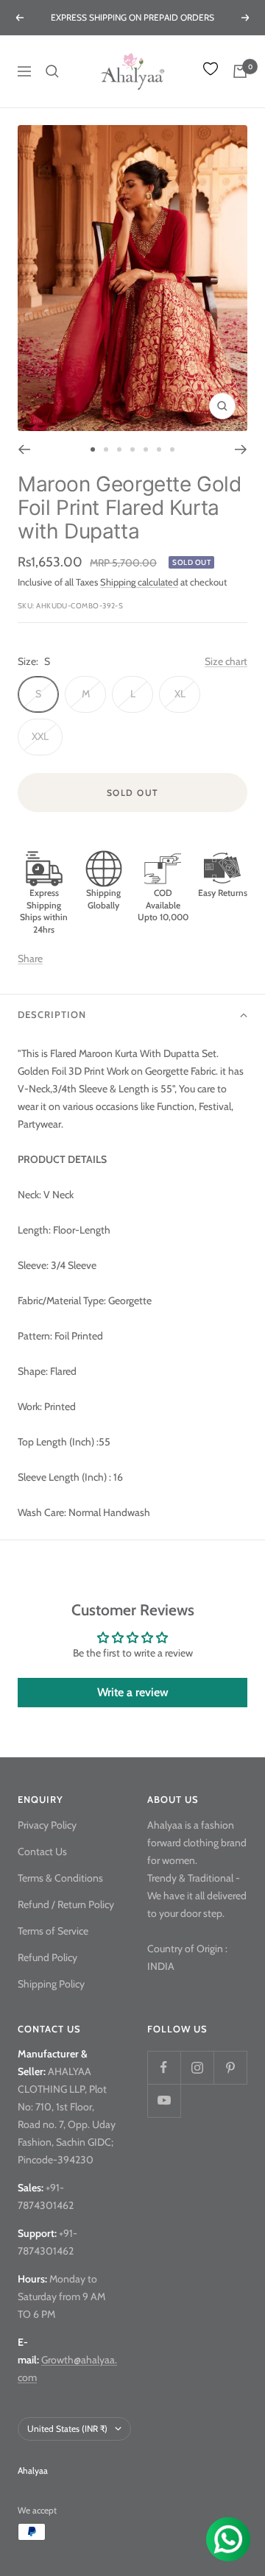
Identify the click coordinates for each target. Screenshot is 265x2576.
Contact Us (42, 1851)
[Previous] (24, 449)
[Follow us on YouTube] (164, 2100)
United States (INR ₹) (67, 2429)
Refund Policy (47, 1957)
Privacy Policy (47, 1825)
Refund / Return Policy (66, 1904)
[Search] (52, 71)
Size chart (226, 661)
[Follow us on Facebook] (164, 2067)
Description (52, 1014)
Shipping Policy (51, 1984)
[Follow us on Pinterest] (230, 2067)
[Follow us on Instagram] (197, 2067)
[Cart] (240, 71)
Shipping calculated (139, 582)
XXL (40, 736)
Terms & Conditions (60, 1878)
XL (180, 694)
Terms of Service (53, 1931)
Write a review (133, 1692)
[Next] (241, 449)
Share (30, 958)
